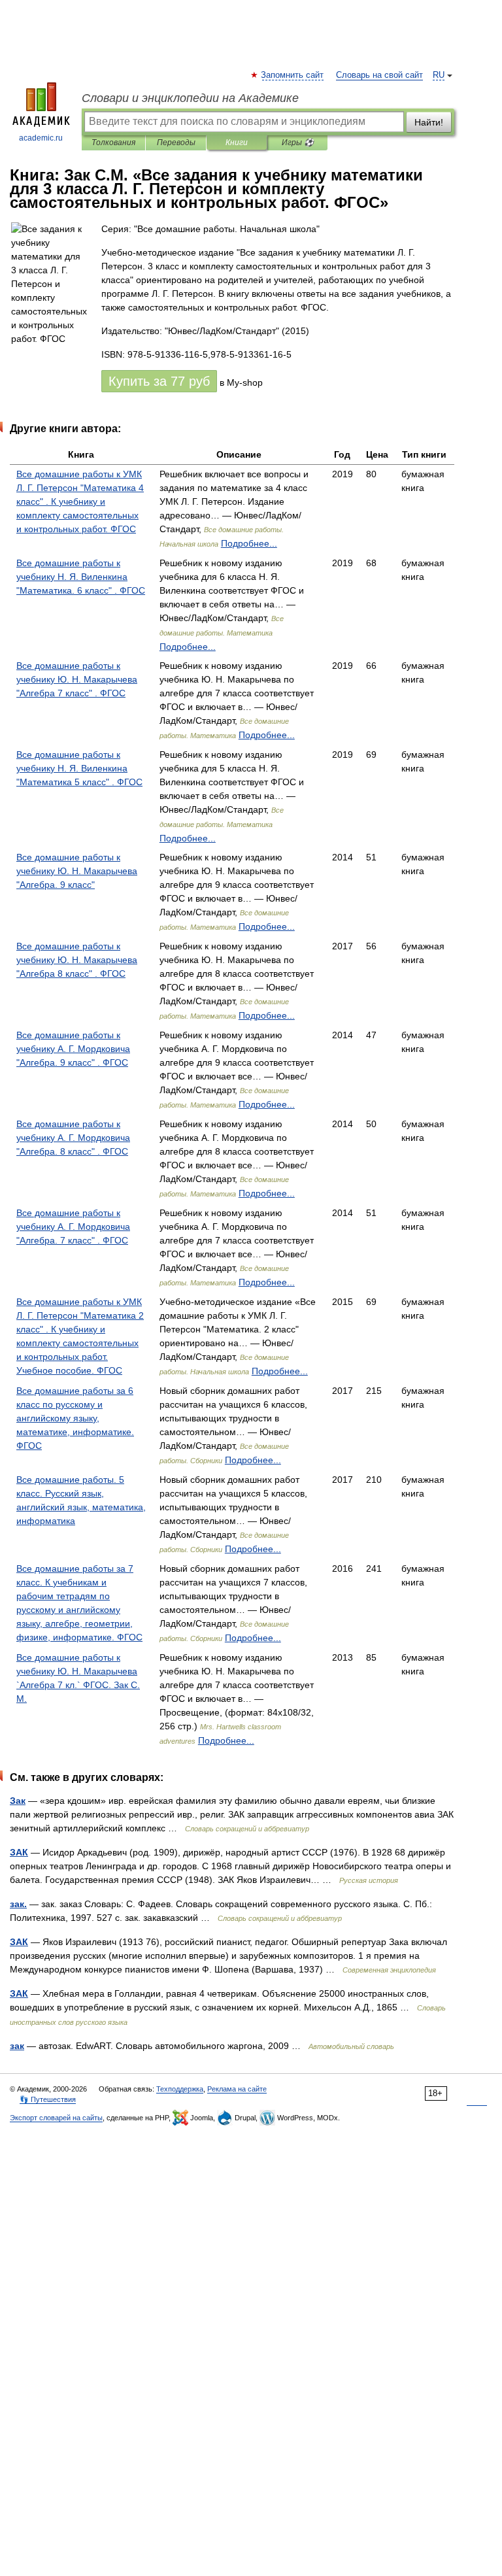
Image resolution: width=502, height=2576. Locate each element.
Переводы (176, 143)
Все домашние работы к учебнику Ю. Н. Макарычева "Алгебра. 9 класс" (77, 871)
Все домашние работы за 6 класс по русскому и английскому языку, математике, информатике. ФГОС (75, 1418)
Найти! (429, 122)
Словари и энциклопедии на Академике (190, 98)
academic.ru (41, 138)
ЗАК (19, 1852)
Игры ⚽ (298, 143)
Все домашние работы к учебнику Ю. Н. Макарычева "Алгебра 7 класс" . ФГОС (77, 679)
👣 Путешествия (48, 2099)
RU (439, 75)
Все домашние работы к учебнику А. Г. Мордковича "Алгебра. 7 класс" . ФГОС (73, 1227)
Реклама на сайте (237, 2089)
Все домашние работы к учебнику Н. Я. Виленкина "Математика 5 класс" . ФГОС (79, 768)
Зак (18, 1801)
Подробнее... (249, 543)
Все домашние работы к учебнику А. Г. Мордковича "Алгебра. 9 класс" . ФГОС (73, 1049)
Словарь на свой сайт (379, 75)
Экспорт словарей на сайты (56, 2118)
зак (17, 2046)
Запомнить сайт (293, 75)
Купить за (159, 381)
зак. (18, 1904)
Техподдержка (180, 2089)
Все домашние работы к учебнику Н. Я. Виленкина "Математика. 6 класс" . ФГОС (81, 577)
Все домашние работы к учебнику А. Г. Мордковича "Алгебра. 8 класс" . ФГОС (73, 1138)
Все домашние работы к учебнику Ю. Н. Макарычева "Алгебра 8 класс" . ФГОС (77, 960)
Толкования (113, 143)
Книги (237, 143)
